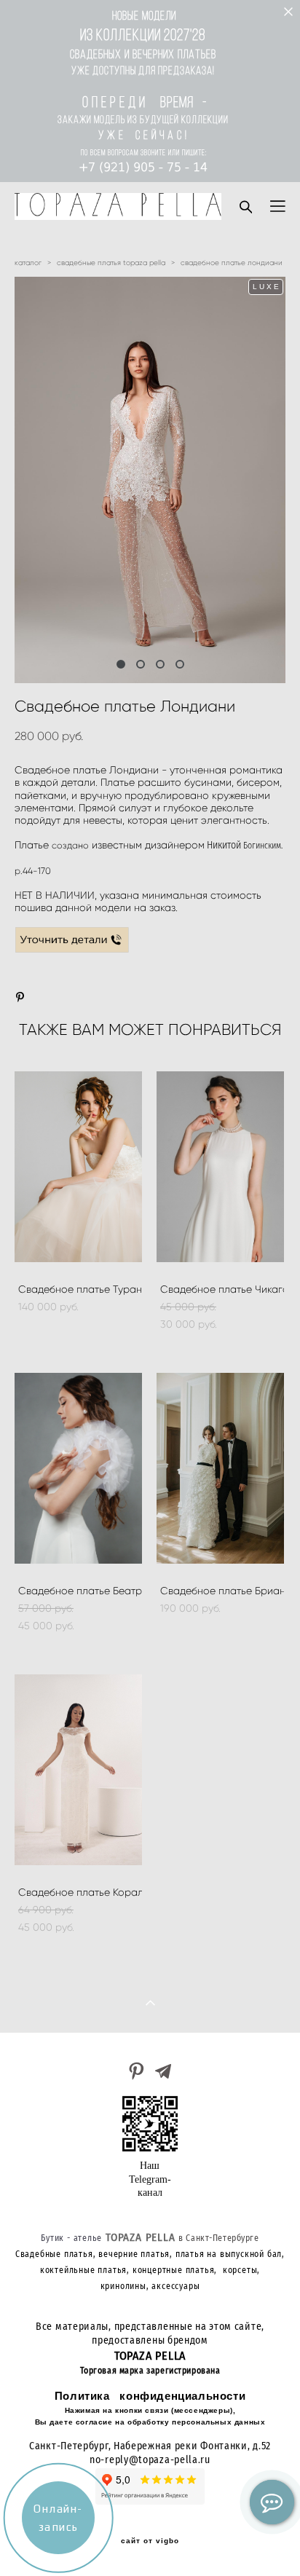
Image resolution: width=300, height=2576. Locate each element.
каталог (28, 263)
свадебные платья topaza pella (111, 263)
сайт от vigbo (150, 2541)
